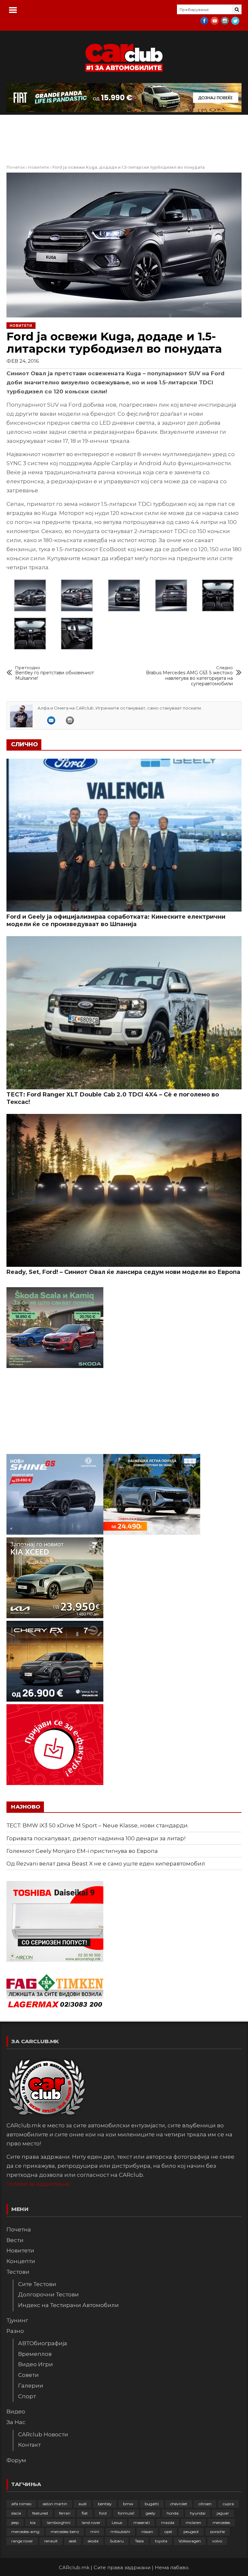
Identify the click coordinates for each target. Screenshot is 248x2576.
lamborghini (59, 2523)
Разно (15, 2331)
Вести (15, 2240)
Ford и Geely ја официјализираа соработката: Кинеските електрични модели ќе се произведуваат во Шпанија (116, 920)
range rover (22, 2541)
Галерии (31, 2386)
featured (40, 2513)
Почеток (16, 167)
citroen (205, 2504)
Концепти (21, 2261)
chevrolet (179, 2504)
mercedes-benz (65, 2532)
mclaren (193, 2523)
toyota (161, 2541)
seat (73, 2541)
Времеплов (35, 2354)
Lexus (117, 2523)
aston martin (55, 2504)
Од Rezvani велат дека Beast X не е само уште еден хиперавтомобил (106, 1864)
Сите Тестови (37, 2284)
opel (168, 2532)
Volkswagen (190, 2541)
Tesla (139, 2541)
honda (173, 2513)
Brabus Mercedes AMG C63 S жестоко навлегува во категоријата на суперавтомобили (189, 676)
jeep (15, 2523)
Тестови (18, 2272)
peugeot (191, 2532)
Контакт (29, 2445)
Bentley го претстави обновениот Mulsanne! (55, 673)
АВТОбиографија (43, 2343)
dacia (16, 2513)
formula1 (126, 2513)
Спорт (27, 2396)
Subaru (117, 2541)
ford (103, 2513)
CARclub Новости (43, 2434)
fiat (85, 2513)
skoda (93, 2541)
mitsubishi (120, 2532)
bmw (128, 2504)
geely (150, 2513)
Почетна (19, 2229)
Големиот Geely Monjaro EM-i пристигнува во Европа (82, 1851)
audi (83, 2504)
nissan (147, 2532)
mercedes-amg (25, 2532)
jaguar (223, 2513)
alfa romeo (21, 2504)
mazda (168, 2523)
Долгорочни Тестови (48, 2294)
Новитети (39, 167)
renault (51, 2541)
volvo (217, 2541)
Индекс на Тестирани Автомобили (68, 2305)
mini (95, 2532)
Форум (16, 2460)
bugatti (152, 2504)
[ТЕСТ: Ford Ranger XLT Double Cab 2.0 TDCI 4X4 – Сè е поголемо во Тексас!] (124, 1013)
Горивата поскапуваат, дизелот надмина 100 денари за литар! (96, 1838)
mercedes (221, 2523)
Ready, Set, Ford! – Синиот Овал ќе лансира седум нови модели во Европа (123, 1272)
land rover (91, 2523)
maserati (142, 2523)
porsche (217, 2532)
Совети (28, 2375)
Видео (16, 2411)
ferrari (65, 2513)
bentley (105, 2504)
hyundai (198, 2513)
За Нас (16, 2422)
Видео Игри (36, 2364)
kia (33, 2523)
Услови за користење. (38, 2184)
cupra (228, 2504)
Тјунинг (17, 2320)
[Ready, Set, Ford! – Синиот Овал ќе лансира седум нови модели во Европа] (124, 1190)
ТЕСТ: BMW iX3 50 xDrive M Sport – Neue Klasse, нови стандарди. (98, 1825)
